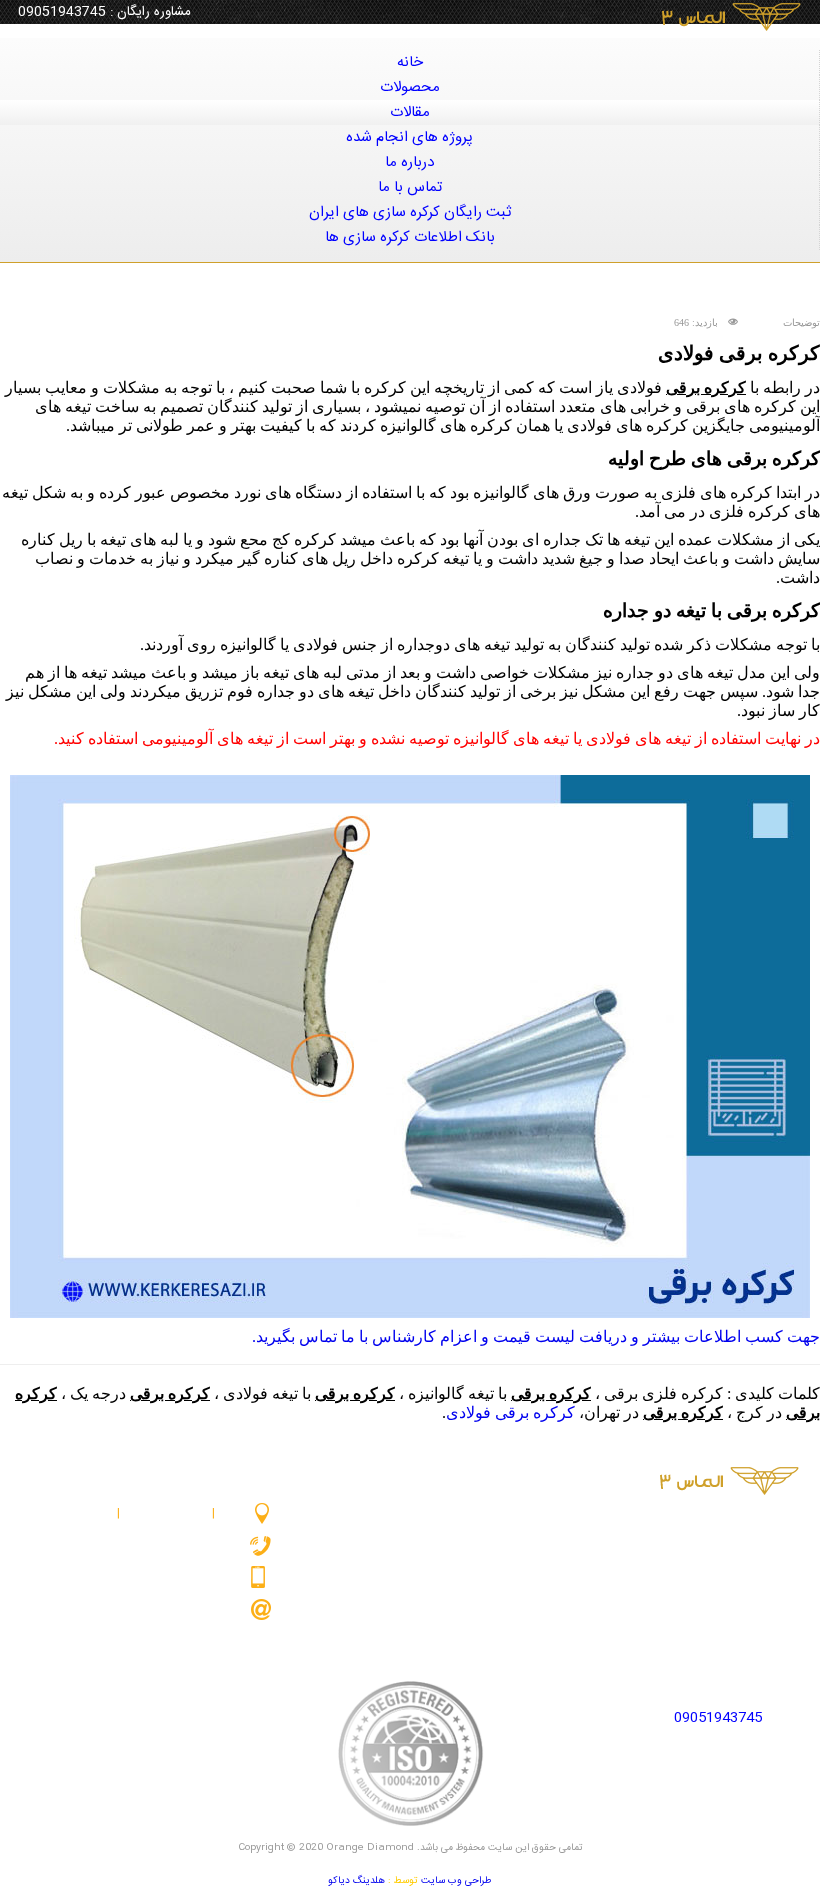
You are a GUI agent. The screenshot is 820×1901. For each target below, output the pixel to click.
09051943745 (62, 12)
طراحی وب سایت (456, 1881)
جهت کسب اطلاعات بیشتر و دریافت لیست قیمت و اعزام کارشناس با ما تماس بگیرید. (536, 1336)
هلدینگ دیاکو (356, 1881)
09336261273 (200, 1577)
